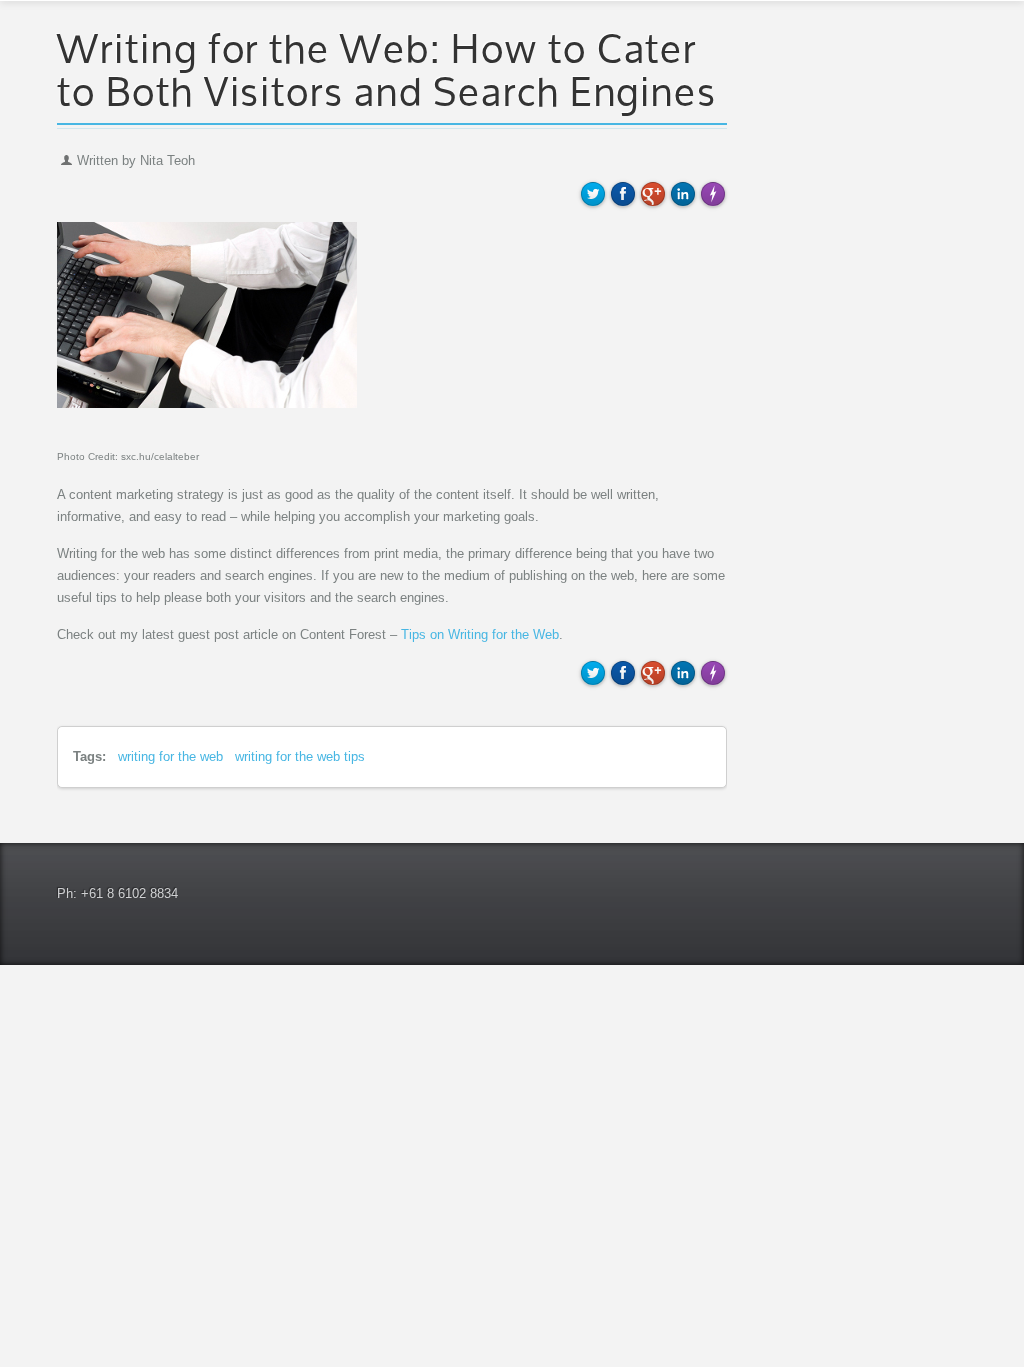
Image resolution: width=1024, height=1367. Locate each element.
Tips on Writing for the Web (480, 634)
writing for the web (170, 756)
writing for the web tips (300, 756)
